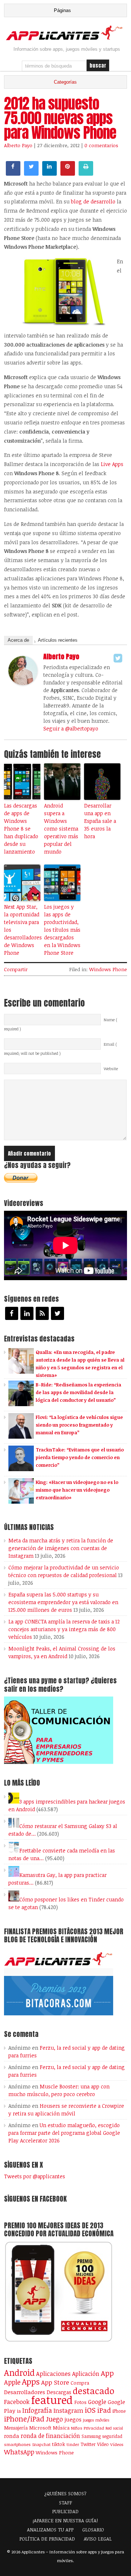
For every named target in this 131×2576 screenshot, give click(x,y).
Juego (54, 2419)
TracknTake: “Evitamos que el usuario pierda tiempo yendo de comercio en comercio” (80, 1457)
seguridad (112, 2436)
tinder (73, 2444)
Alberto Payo (18, 145)
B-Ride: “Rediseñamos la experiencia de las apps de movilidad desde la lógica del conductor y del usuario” (78, 1392)
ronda (12, 2436)
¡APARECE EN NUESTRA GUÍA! (65, 2520)
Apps (31, 2382)
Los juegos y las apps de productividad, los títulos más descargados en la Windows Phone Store (62, 930)
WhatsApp (19, 2452)
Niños (77, 2428)
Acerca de (18, 640)
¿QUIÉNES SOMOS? (65, 2493)
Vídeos (117, 2444)
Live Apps (112, 464)
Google (97, 2402)
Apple (12, 2382)
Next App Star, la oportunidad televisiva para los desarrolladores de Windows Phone (22, 930)
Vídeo (103, 2444)
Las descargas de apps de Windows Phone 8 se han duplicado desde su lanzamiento (21, 829)
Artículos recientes (58, 640)
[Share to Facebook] (13, 173)
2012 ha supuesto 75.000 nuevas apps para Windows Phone (60, 118)
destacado (94, 2391)
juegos (73, 2419)
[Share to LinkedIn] (49, 173)
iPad (104, 2410)
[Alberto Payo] (23, 683)
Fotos (80, 2402)
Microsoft (40, 2428)
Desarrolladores (25, 2392)
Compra (80, 2383)
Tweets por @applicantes (35, 2176)
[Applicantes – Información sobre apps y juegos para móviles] (65, 39)
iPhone (119, 2411)
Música (61, 2428)
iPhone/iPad (24, 2419)
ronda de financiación (50, 2436)
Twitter (88, 2444)
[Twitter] (118, 658)
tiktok (59, 2444)
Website (111, 1069)
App (107, 2373)
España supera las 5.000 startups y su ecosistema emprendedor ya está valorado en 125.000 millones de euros (63, 1602)
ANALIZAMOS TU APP (50, 2530)
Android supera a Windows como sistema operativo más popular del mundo (61, 829)
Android (19, 2373)
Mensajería (16, 2428)
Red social (114, 2428)
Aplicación (86, 2374)
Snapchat (41, 2444)
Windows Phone (108, 969)
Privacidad (94, 2428)
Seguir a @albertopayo (71, 728)
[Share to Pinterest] (68, 173)
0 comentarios (101, 145)
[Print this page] (86, 173)
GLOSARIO (93, 2530)
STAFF (65, 2503)
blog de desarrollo (93, 201)
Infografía (37, 2410)
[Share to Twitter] (31, 173)
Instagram (68, 2410)
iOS (90, 2410)
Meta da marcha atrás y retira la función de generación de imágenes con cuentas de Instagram (61, 1548)
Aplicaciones (53, 2374)
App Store (55, 2382)
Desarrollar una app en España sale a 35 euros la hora (100, 821)
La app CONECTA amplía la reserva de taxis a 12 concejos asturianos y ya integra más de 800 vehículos (64, 1629)
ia (19, 2411)
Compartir (16, 969)
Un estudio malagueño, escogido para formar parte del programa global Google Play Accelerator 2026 (64, 2133)
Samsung (91, 2436)
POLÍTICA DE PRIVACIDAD (47, 2539)
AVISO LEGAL (98, 2539)
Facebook (17, 2402)
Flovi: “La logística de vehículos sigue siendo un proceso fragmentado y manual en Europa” (79, 1425)
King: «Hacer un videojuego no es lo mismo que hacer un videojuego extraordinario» (77, 1490)
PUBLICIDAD (65, 2511)
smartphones (17, 2444)
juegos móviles (96, 2420)
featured (52, 2400)
